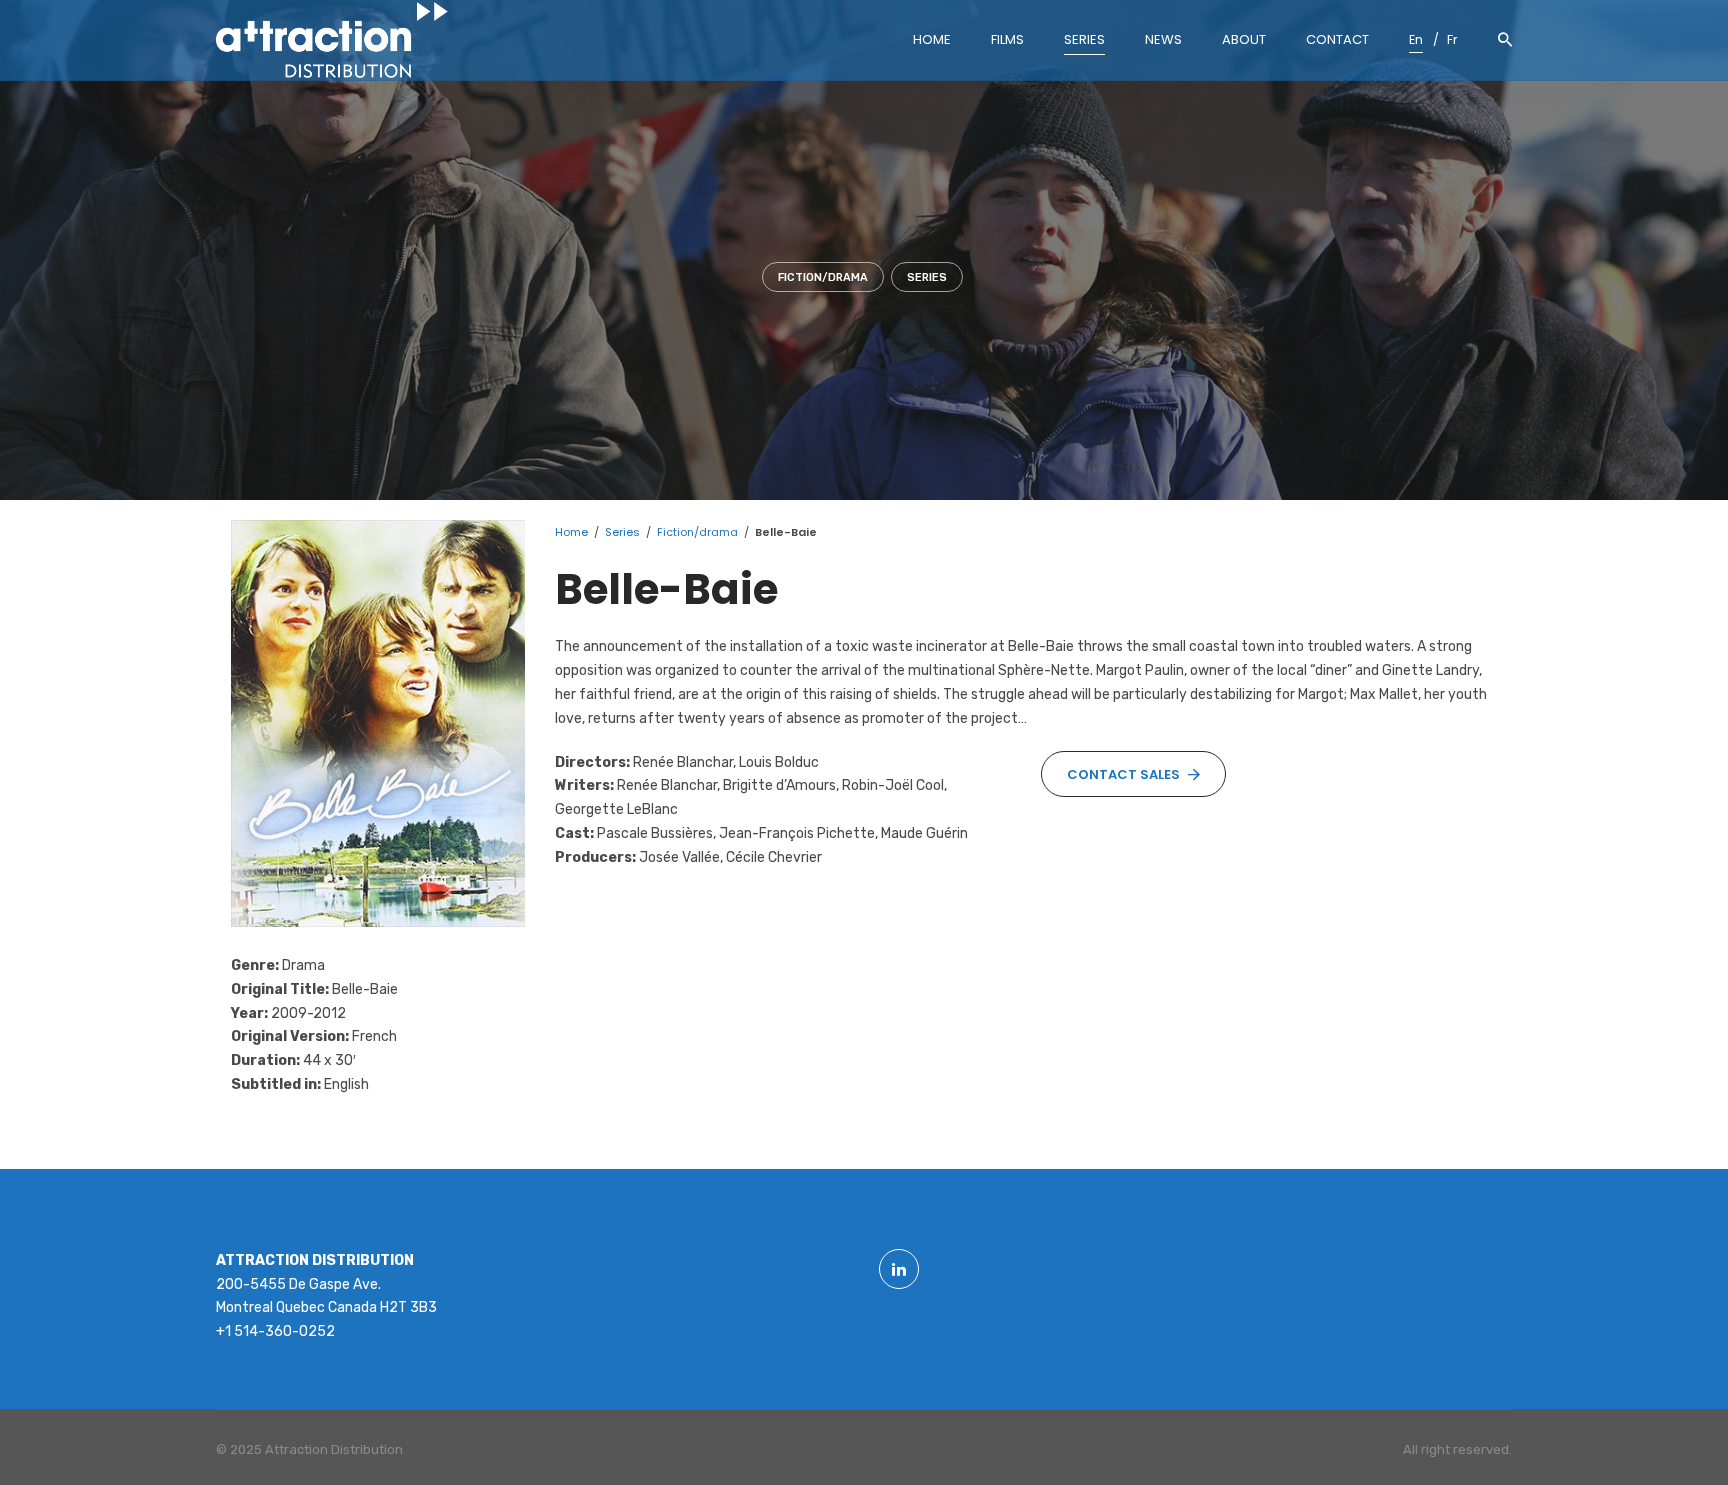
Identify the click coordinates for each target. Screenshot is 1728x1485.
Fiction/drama (823, 277)
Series (927, 277)
